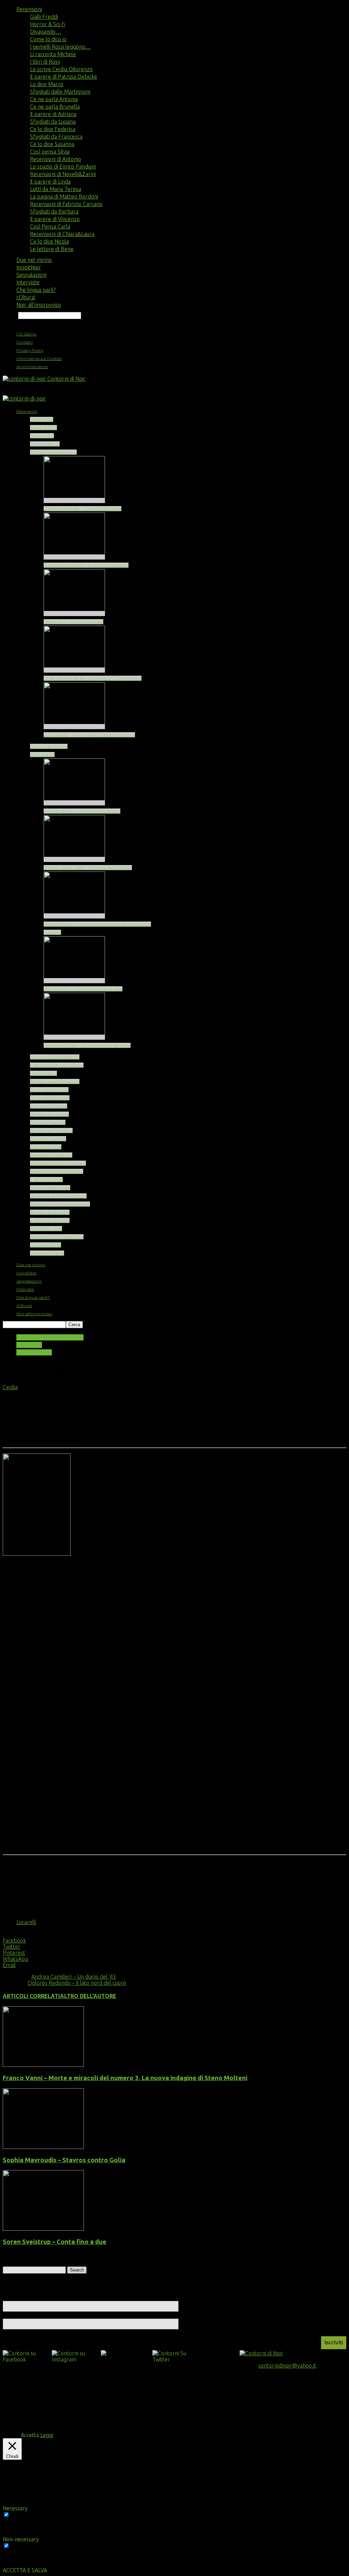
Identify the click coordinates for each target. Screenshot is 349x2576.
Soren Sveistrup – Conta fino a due (55, 2242)
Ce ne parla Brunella (55, 107)
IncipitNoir (29, 267)
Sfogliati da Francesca (56, 137)
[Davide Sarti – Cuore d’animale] (74, 614)
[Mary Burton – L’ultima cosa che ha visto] (74, 981)
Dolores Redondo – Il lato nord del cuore (77, 1983)
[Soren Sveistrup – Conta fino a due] (43, 2229)
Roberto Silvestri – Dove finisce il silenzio (82, 811)
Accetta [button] (30, 2435)
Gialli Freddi (44, 17)
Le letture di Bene (52, 249)
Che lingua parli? (36, 290)
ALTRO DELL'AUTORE (88, 1996)
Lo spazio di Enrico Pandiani (63, 167)
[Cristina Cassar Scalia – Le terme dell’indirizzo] (74, 859)
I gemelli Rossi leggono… (60, 47)
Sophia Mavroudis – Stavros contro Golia (64, 2160)
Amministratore (32, 367)
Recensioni (29, 9)
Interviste (28, 282)
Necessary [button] (15, 2508)
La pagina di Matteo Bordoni (64, 197)
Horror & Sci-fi (48, 24)
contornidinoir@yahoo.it (287, 2366)
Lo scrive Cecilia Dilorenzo (61, 69)
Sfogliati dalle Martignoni (60, 92)
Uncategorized (34, 1352)
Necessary (23, 2515)
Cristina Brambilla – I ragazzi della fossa (82, 509)
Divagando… (45, 32)
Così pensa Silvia (50, 152)
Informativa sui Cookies (39, 358)
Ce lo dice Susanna (52, 144)
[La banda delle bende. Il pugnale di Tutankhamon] (74, 670)
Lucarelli (26, 1922)
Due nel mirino (34, 260)
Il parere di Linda (50, 182)
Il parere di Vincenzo (55, 219)
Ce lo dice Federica (53, 129)
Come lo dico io (48, 39)
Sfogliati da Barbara (54, 211)
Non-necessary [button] (21, 2539)
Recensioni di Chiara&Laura (62, 234)
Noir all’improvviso (39, 305)
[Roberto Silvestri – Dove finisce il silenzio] (74, 803)
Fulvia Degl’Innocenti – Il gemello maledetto (86, 565)
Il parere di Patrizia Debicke (64, 77)
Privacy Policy (30, 350)
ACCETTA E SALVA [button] (25, 2570)
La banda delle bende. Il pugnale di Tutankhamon (93, 678)
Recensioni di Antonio (56, 159)
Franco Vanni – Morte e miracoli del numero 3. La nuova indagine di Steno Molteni (125, 2078)
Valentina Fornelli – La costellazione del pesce (87, 1045)
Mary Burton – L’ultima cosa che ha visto (83, 989)
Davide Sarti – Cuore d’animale (73, 622)
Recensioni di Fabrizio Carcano (66, 204)
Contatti (25, 342)
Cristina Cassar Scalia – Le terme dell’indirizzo (88, 868)
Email (12, 2315)
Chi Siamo (26, 334)
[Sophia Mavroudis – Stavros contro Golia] (43, 2147)
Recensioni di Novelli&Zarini (63, 174)
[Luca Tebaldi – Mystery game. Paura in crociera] (74, 727)
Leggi (47, 2435)
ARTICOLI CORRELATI (31, 1996)
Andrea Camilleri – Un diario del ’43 (74, 1977)
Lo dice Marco (47, 84)
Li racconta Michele (53, 54)
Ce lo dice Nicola (49, 241)
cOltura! (26, 297)
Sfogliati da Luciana (53, 122)
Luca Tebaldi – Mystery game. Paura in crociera (89, 735)
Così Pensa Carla (50, 226)
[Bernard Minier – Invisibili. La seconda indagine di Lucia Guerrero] (74, 916)
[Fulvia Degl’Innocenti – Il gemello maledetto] (74, 557)
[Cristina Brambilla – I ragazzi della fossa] (74, 500)
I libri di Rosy (45, 62)
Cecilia (10, 1387)
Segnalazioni (31, 275)
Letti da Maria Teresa (56, 189)
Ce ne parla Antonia (54, 99)
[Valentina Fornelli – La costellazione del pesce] (74, 1037)
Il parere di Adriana (53, 114)
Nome (11, 2297)
